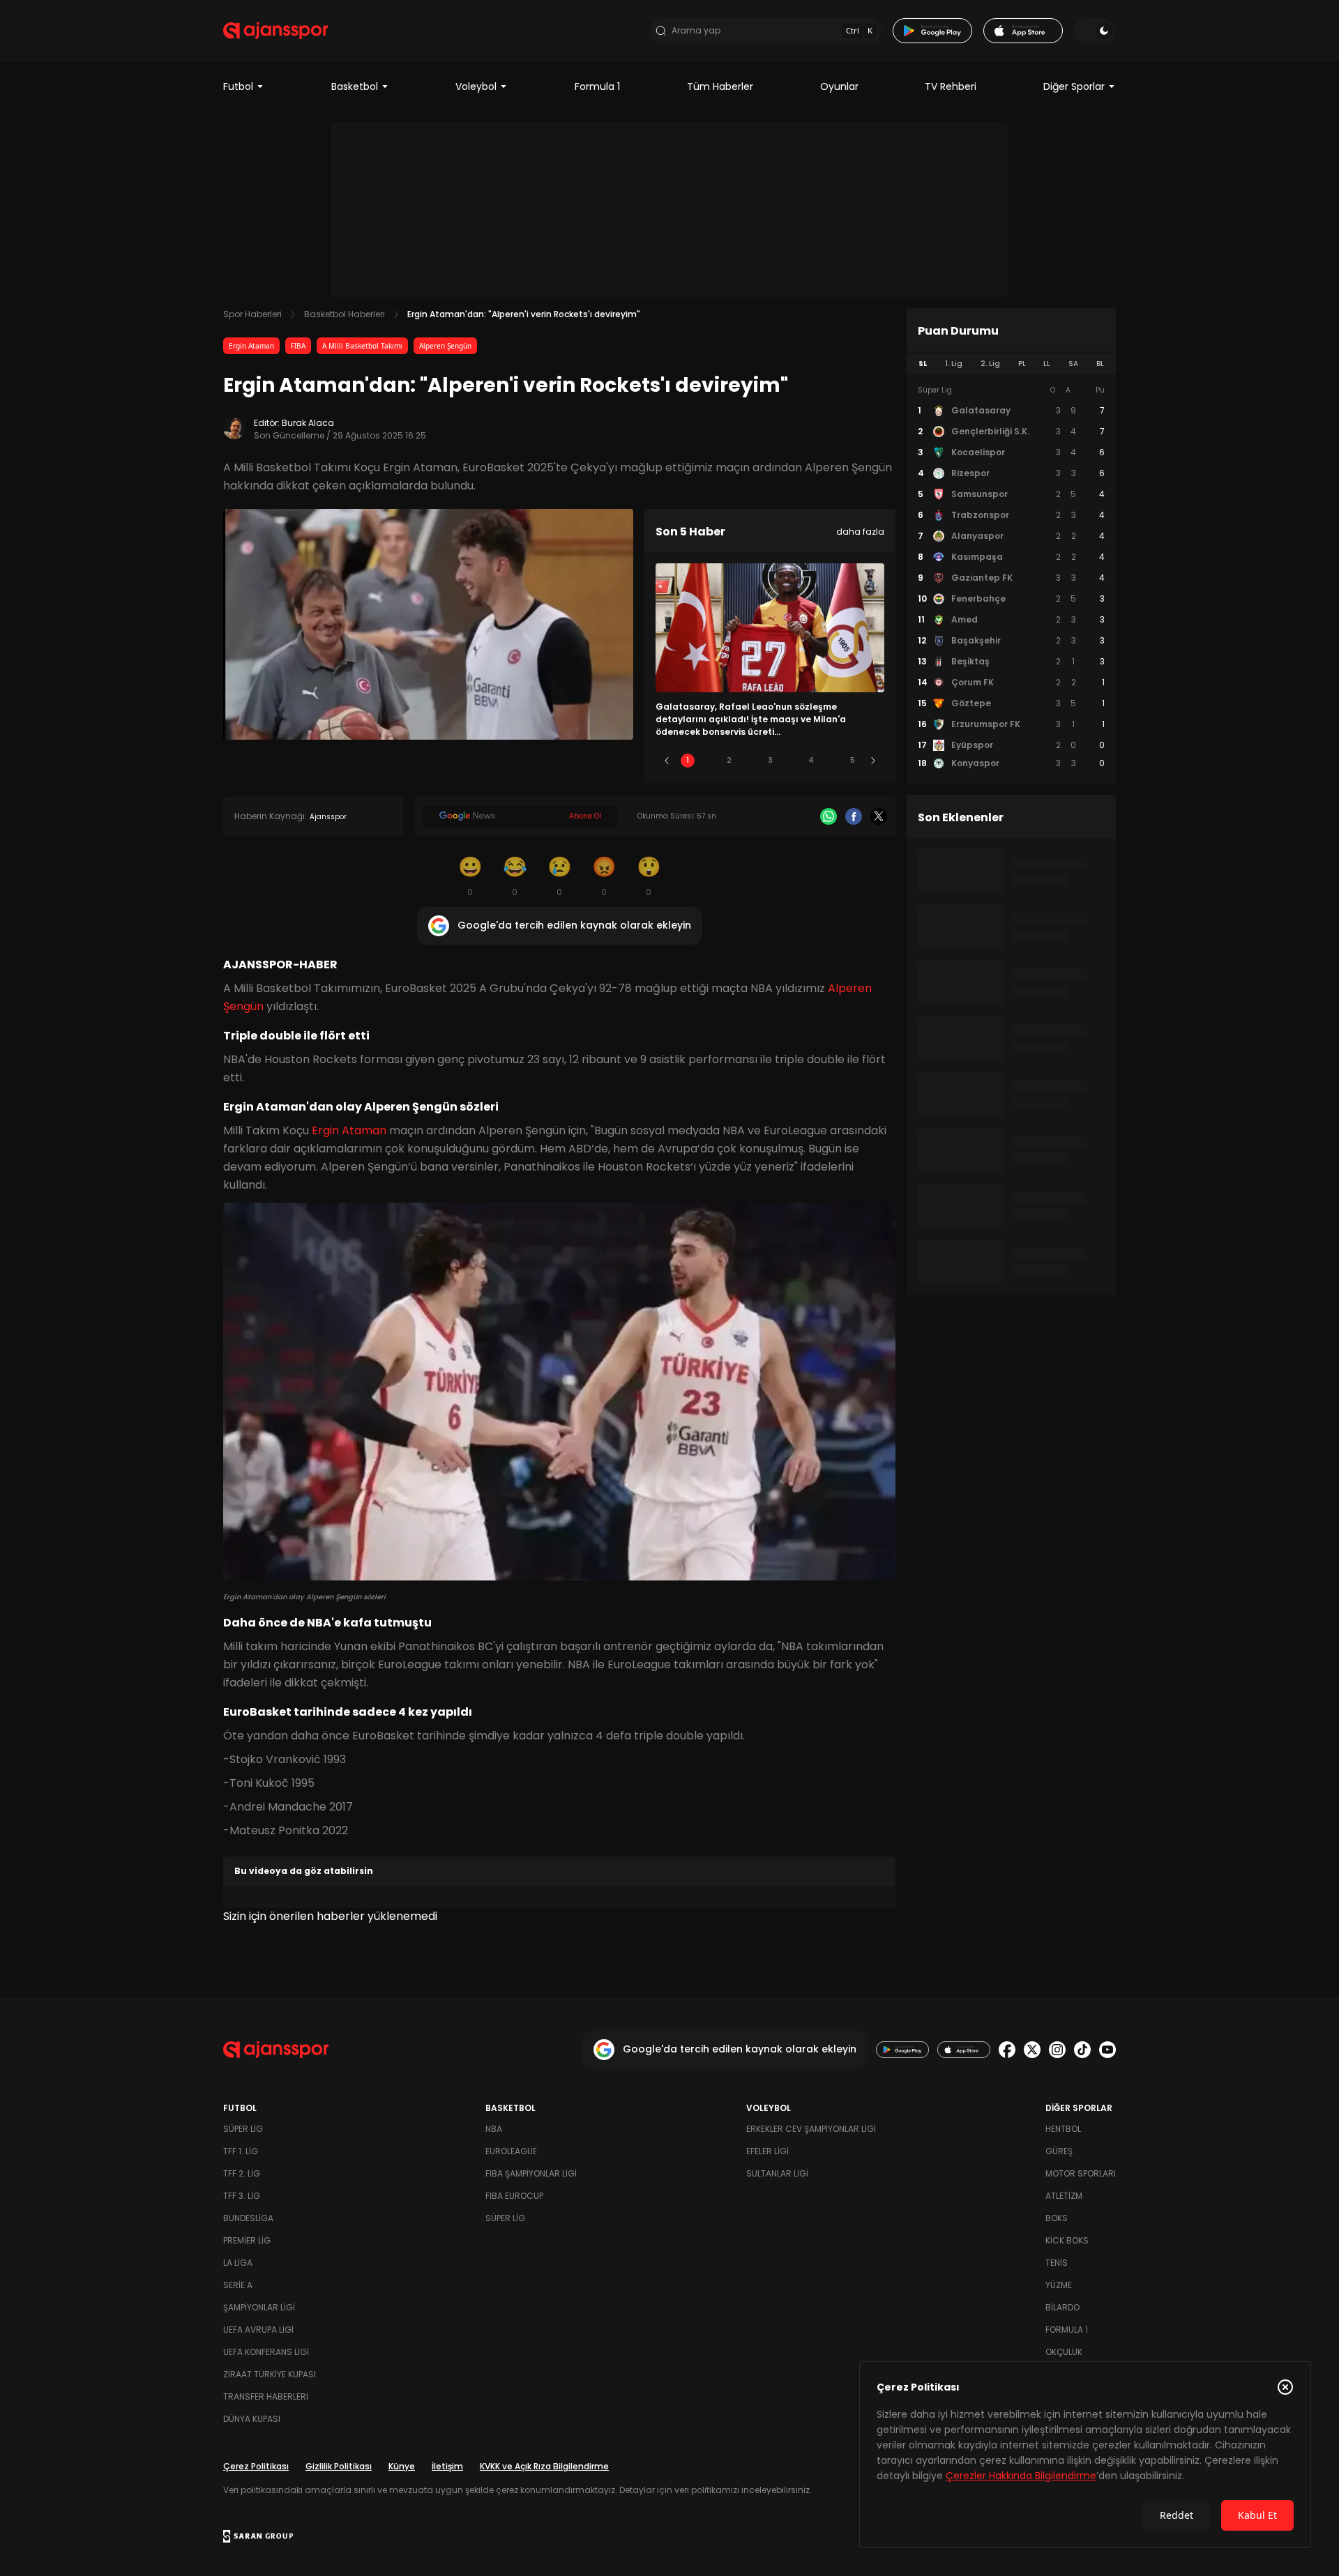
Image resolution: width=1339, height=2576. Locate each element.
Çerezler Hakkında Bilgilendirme (1021, 2476)
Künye (402, 2466)
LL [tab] (1047, 364)
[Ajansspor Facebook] (1007, 2050)
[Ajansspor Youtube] (1107, 2050)
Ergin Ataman (251, 346)
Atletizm (1064, 2196)
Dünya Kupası (252, 2419)
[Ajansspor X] (1032, 2050)
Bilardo (1062, 2307)
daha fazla (860, 532)
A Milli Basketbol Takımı (362, 346)
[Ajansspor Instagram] (1057, 2050)
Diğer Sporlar (1074, 86)
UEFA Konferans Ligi (266, 2352)
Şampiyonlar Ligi (259, 2307)
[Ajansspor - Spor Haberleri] (275, 31)
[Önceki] (667, 761)
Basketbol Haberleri (345, 314)
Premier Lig (247, 2240)
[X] (879, 816)
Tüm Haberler (720, 86)
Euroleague (511, 2151)
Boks (1057, 2218)
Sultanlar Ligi (777, 2173)
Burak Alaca (308, 423)
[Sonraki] (873, 761)
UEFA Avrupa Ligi (258, 2330)
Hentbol (1063, 2129)
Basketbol (355, 86)
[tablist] (1011, 364)
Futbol (238, 86)
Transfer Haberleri (266, 2396)
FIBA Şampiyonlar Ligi (531, 2173)
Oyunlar (839, 86)
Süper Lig (243, 2129)
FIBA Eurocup (514, 2196)
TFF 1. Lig (241, 2151)
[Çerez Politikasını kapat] (1285, 2387)
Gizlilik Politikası (339, 2466)
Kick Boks (1067, 2240)
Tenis (1057, 2263)
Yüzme (1059, 2285)
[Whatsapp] (829, 816)
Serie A (238, 2285)
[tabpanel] (1011, 577)
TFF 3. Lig (242, 2196)
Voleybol (476, 86)
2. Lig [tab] (990, 364)
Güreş (1059, 2151)
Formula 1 (597, 86)
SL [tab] (923, 364)
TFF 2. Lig (242, 2173)
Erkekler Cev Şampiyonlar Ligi (811, 2129)
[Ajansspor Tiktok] (1082, 2050)
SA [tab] (1073, 364)
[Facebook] (854, 816)
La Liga (238, 2263)
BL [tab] (1100, 364)
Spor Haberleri (252, 314)
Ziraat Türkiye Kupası (270, 2374)
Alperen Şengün (445, 346)
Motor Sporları (1081, 2173)
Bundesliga (248, 2218)
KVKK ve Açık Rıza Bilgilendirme (544, 2466)
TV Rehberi (951, 86)
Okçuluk (1064, 2352)
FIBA (298, 346)
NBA (494, 2129)
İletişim (447, 2466)
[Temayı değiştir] (1095, 31)
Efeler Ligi (767, 2151)
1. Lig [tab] (954, 364)
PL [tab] (1022, 364)
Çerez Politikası (256, 2466)
